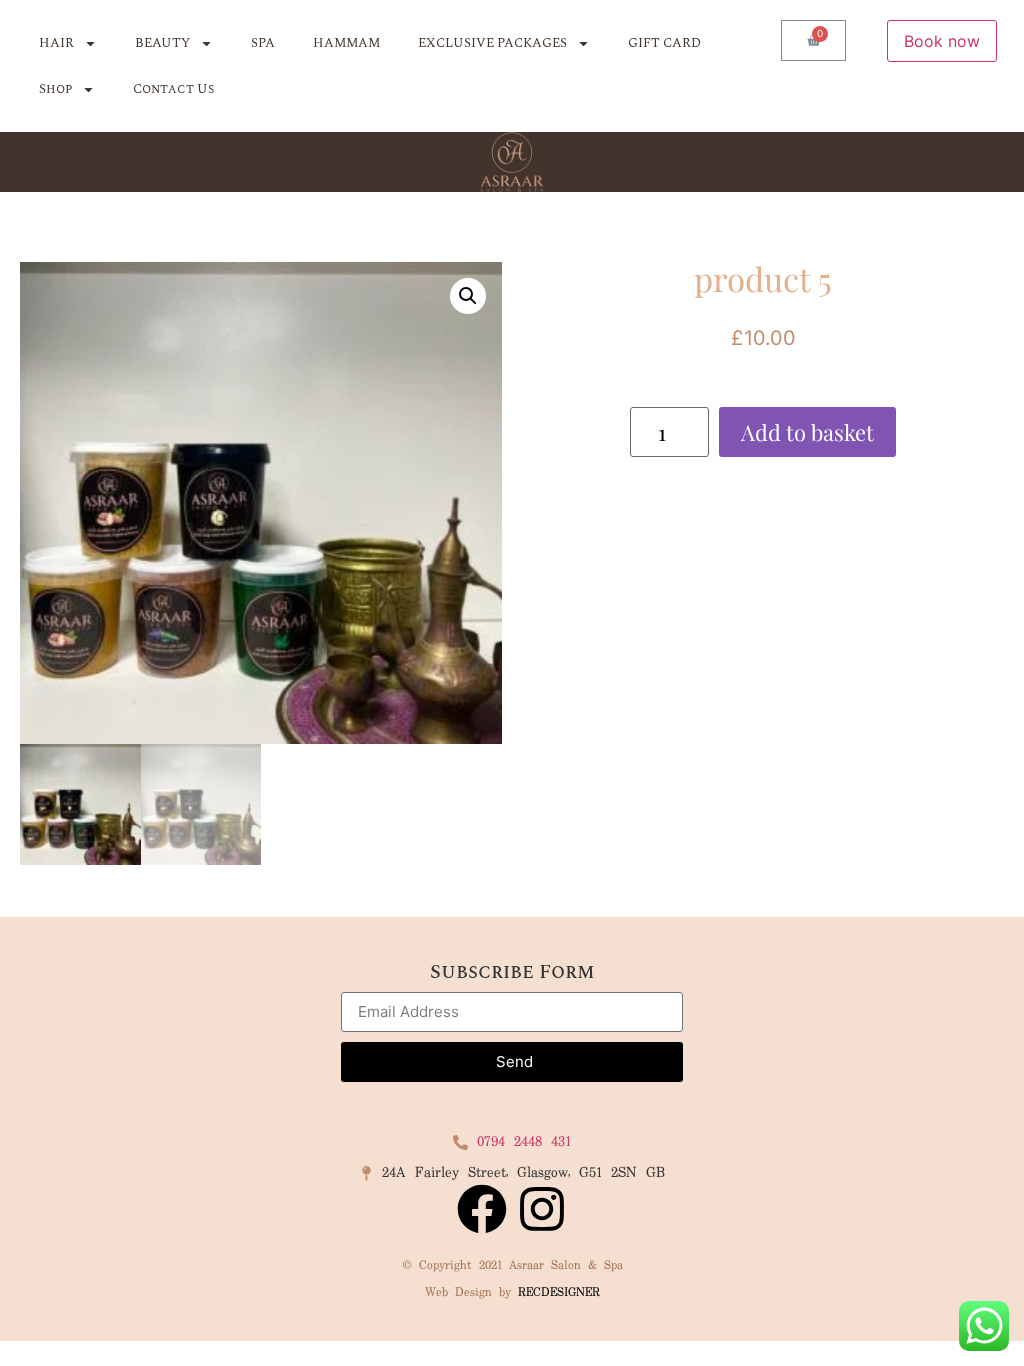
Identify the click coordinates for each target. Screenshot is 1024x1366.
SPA (263, 43)
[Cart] (813, 40)
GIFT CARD (664, 43)
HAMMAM (346, 43)
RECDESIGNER (559, 1292)
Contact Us (173, 89)
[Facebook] (482, 1209)
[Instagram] (542, 1209)
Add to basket (807, 432)
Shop (55, 89)
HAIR (56, 43)
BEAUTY (162, 43)
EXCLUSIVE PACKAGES (492, 43)
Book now (942, 41)
